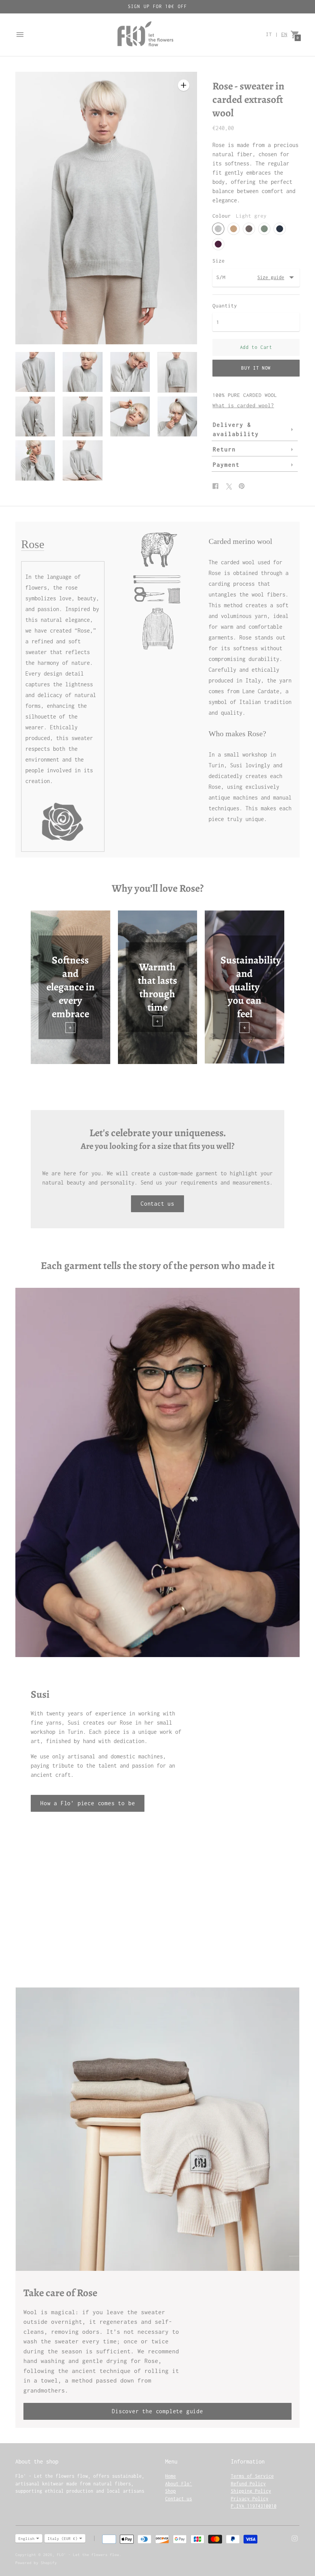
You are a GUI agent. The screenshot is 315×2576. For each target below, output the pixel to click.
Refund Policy (248, 2484)
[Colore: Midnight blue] (280, 229)
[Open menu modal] (20, 35)
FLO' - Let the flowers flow (88, 2555)
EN (284, 34)
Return (224, 449)
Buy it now (256, 368)
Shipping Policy (251, 2491)
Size (219, 261)
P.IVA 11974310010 (254, 2506)
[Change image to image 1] (35, 372)
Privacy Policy (250, 2499)
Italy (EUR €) (63, 2539)
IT (269, 34)
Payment (226, 465)
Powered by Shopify (36, 2563)
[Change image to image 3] (130, 372)
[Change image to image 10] (82, 460)
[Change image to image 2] (82, 372)
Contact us (157, 1204)
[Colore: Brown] (249, 229)
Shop (171, 2491)
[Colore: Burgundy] (218, 244)
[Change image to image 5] (35, 416)
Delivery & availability (236, 429)
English (27, 2539)
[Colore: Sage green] (264, 229)
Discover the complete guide (157, 2411)
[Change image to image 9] (35, 460)
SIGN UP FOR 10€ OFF (157, 6)
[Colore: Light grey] (218, 229)
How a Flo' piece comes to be (88, 1803)
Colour (222, 216)
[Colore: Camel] (234, 229)
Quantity (225, 306)
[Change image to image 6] (82, 416)
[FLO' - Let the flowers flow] (145, 35)
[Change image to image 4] (177, 372)
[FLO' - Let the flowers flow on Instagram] (295, 2538)
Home (171, 2476)
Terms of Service (252, 2476)
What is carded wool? (243, 405)
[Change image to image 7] (130, 416)
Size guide (271, 277)
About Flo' (179, 2484)
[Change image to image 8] (177, 416)
